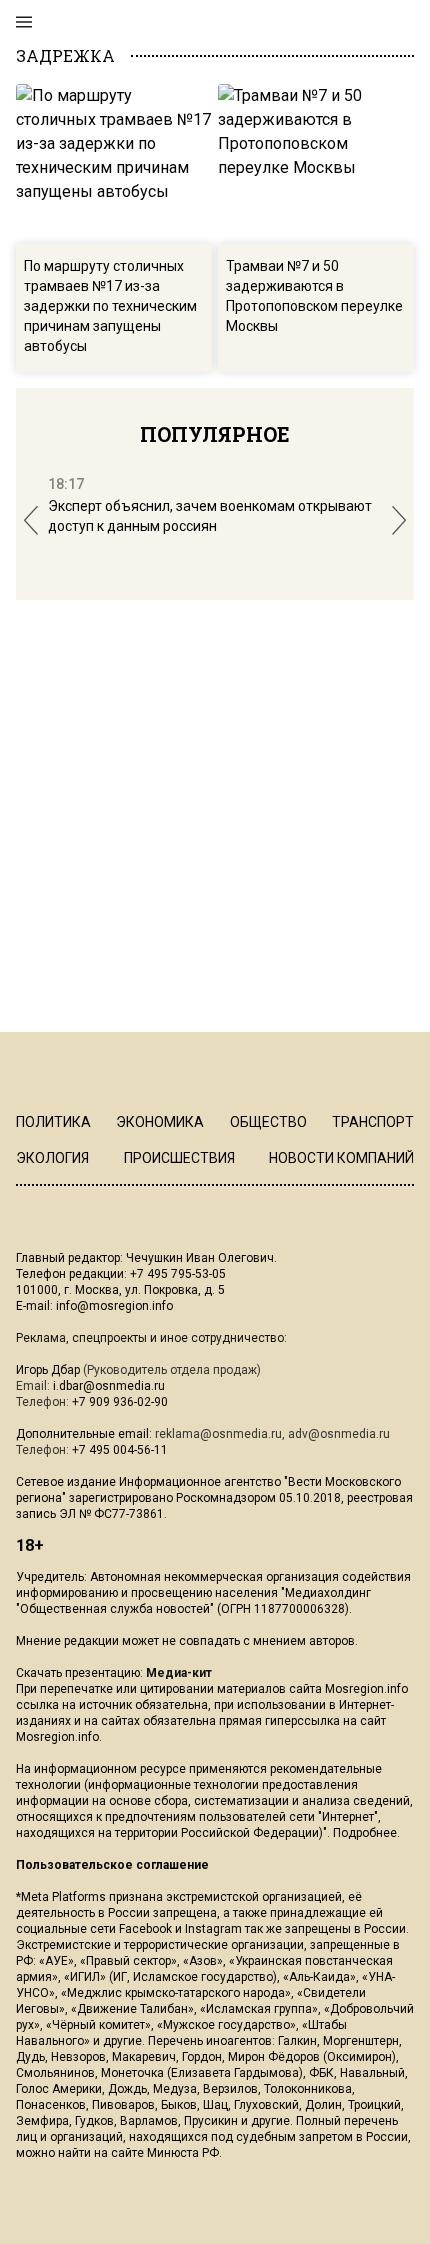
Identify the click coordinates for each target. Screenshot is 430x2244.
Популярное (215, 434)
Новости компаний (341, 1158)
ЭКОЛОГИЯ (52, 1158)
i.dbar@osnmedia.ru (109, 1386)
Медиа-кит (179, 1673)
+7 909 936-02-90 (120, 1402)
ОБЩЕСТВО (268, 1122)
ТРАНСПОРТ (373, 1122)
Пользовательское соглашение (112, 1865)
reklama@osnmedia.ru (218, 1434)
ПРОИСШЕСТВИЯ (179, 1158)
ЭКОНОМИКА (160, 1122)
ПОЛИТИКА (53, 1122)
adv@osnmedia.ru (339, 1434)
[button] (31, 520)
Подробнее (365, 1833)
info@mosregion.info (114, 1306)
